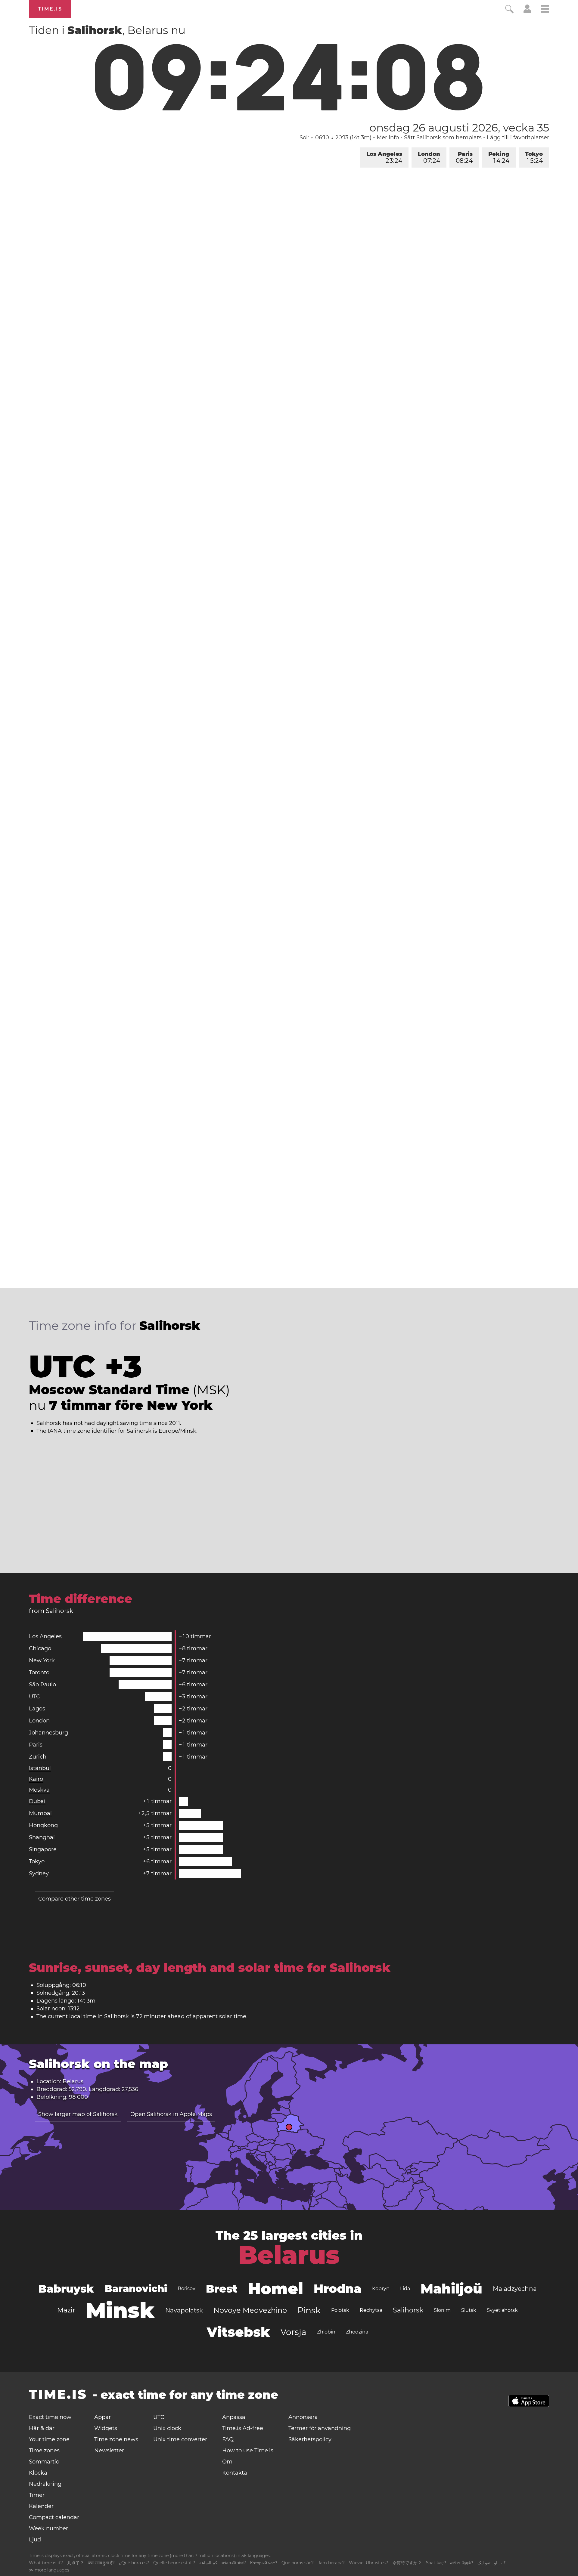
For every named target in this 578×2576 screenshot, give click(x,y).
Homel (276, 2289)
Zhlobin (326, 2332)
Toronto (39, 1673)
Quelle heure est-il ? (174, 2563)
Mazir (66, 2310)
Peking (499, 158)
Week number (48, 2528)
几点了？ (76, 2563)
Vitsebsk (238, 2332)
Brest (222, 2289)
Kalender (41, 2506)
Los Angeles (384, 158)
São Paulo (42, 1685)
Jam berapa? (331, 2563)
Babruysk (66, 2289)
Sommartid (44, 2462)
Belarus (289, 2255)
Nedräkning (45, 2484)
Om (227, 2462)
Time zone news (116, 2439)
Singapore (43, 1849)
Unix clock (167, 2428)
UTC (34, 1697)
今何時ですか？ (407, 2563)
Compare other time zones (75, 1899)
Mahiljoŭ (451, 2289)
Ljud (35, 2540)
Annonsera (303, 2417)
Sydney (39, 1873)
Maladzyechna (515, 2289)
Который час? (264, 2563)
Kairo (36, 1779)
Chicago (40, 1648)
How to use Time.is (248, 2451)
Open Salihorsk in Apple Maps (171, 2114)
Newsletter (109, 2451)
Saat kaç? (436, 2563)
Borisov (186, 2289)
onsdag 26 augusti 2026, (459, 128)
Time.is (50, 9)
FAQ (228, 2439)
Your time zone (49, 2439)
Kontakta (235, 2473)
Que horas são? (298, 2563)
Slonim (442, 2310)
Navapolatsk (184, 2310)
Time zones (44, 2451)
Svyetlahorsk (502, 2310)
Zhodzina (357, 2332)
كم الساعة (208, 2563)
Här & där (42, 2428)
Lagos (37, 1709)
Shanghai (42, 1837)
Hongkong (43, 1825)
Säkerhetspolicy (310, 2439)
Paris (464, 158)
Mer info (388, 137)
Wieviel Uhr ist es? (368, 2563)
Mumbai (40, 1813)
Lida (405, 2289)
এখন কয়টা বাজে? (234, 2563)
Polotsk (340, 2310)
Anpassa (234, 2417)
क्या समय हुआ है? (101, 2563)
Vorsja (294, 2332)
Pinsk (309, 2310)
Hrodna (338, 2289)
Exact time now (50, 2417)
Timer (37, 2495)
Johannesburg (48, 1733)
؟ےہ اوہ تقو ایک (491, 2563)
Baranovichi (136, 2289)
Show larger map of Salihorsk (78, 2114)
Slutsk (469, 2310)
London (429, 158)
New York (42, 1660)
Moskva (39, 1790)
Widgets (106, 2428)
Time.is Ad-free (243, 2428)
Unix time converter (180, 2439)
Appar (103, 2417)
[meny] (545, 10)
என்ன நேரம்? (462, 2563)
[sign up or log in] (527, 11)
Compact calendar (54, 2517)
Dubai (37, 1801)
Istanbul (40, 1768)
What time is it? (46, 2563)
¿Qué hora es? (134, 2563)
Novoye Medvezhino (250, 2310)
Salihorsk (408, 2310)
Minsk (120, 2310)
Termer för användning (320, 2428)
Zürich (38, 1757)
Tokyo (534, 158)
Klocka (38, 2473)
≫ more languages (49, 2570)
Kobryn (381, 2289)
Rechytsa (371, 2310)
